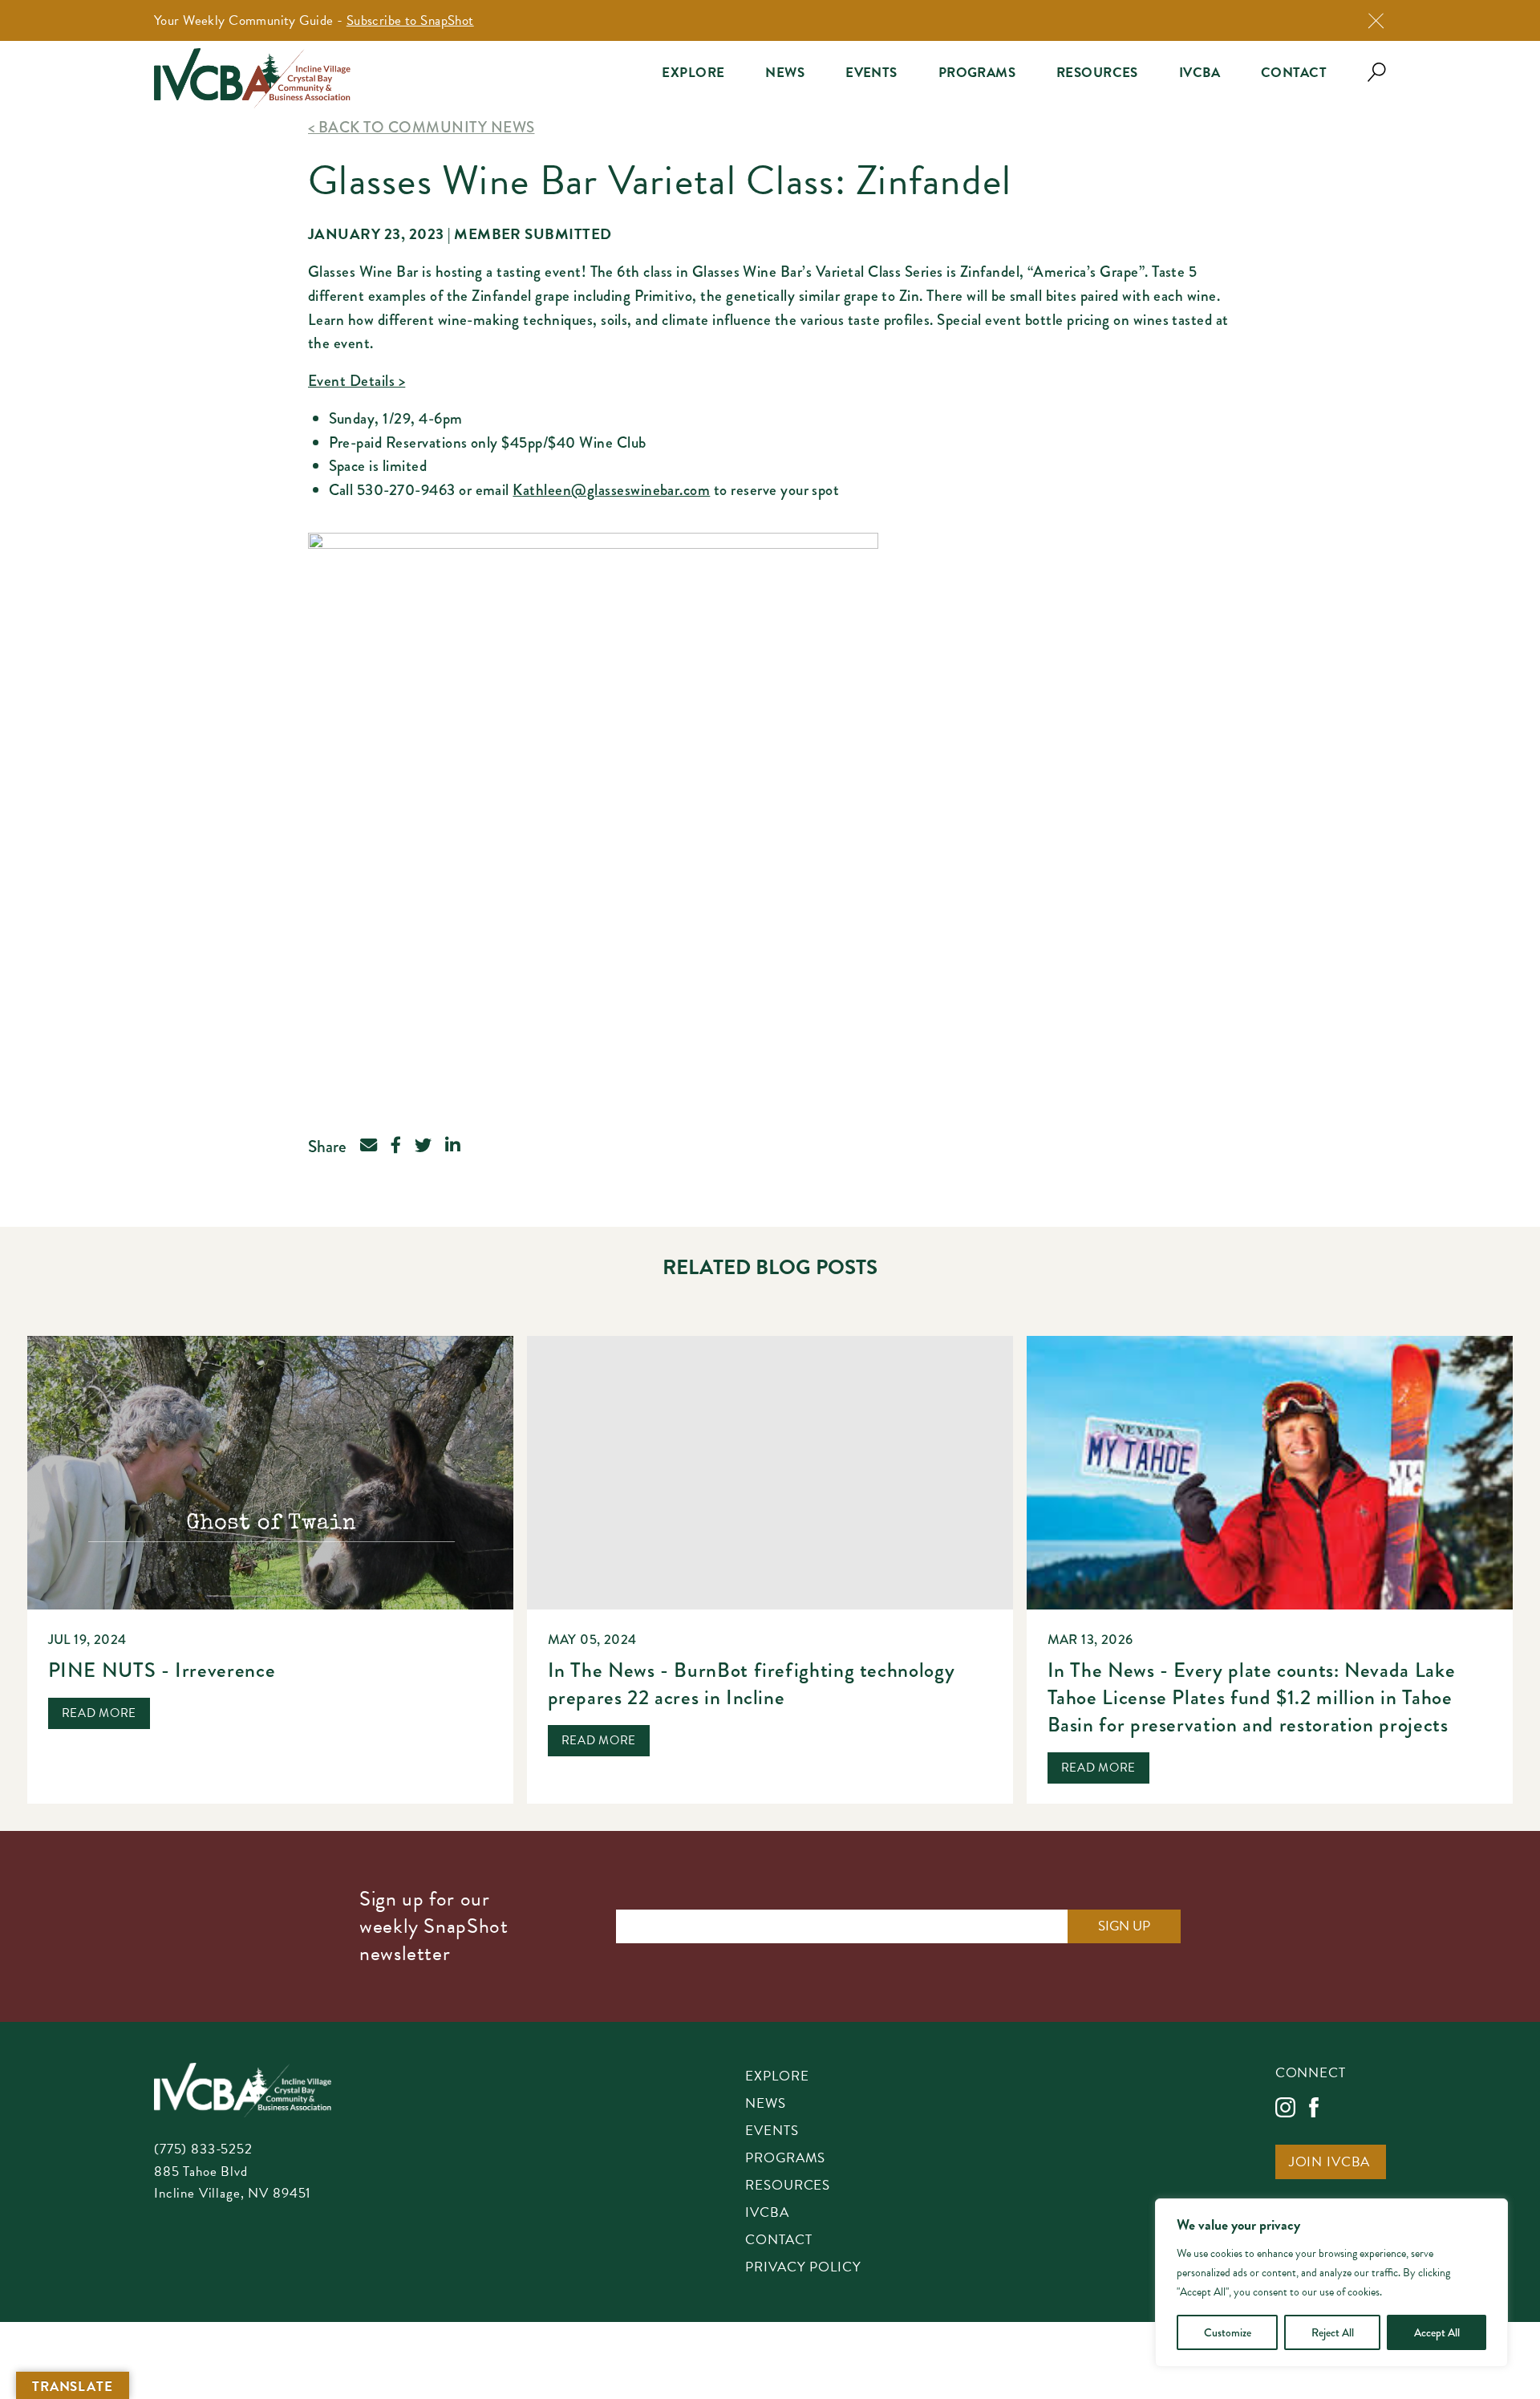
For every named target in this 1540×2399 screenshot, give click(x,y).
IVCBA (1200, 73)
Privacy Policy (803, 2268)
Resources (1097, 73)
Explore (693, 73)
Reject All (1333, 2332)
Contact (1294, 73)
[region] (1331, 2283)
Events (871, 73)
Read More (99, 1713)
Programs (977, 73)
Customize (1228, 2332)
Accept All (1437, 2332)
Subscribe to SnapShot (410, 20)
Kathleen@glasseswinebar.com (611, 490)
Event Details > (357, 381)
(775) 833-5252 (203, 2149)
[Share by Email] (369, 1147)
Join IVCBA (1330, 2163)
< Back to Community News (421, 127)
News (785, 73)
